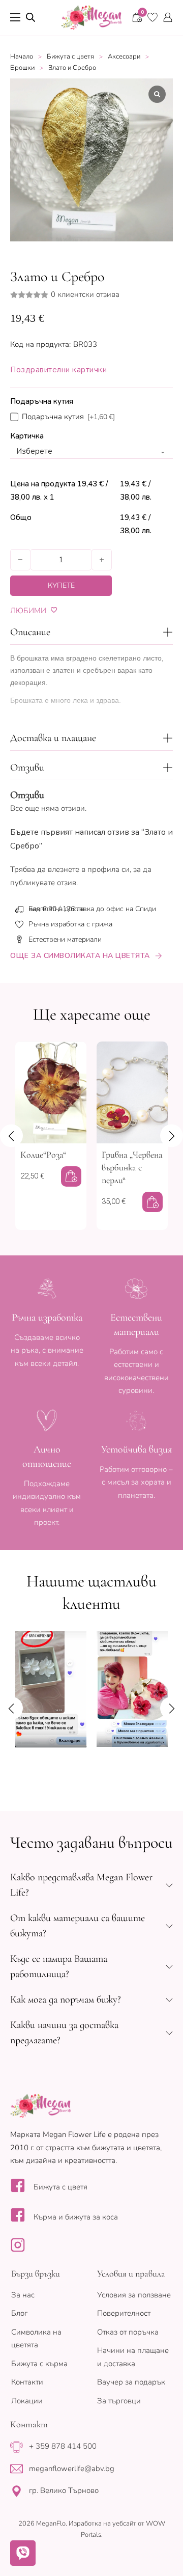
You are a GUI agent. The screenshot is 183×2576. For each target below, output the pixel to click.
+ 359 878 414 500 (63, 2446)
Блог (19, 2313)
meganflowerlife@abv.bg (72, 2469)
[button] (91, 632)
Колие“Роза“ (43, 1155)
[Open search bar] (30, 17)
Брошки (22, 68)
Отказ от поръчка (128, 2332)
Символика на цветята (36, 2339)
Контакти (27, 2382)
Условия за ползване (134, 2295)
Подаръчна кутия (42, 401)
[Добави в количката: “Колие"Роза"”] (71, 1176)
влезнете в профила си (89, 869)
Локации (27, 2401)
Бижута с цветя (70, 57)
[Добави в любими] (54, 610)
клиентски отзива (85, 295)
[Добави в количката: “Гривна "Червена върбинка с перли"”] (152, 1202)
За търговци (119, 2401)
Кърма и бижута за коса (76, 2217)
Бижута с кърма (39, 2364)
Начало (22, 57)
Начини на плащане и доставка (133, 2357)
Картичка (27, 436)
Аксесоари (124, 57)
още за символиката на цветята (80, 956)
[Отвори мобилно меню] (15, 17)
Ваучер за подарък (131, 2382)
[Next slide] (172, 1135)
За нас (23, 2295)
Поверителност (124, 2313)
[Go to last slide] (11, 1135)
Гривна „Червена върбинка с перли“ (132, 1167)
